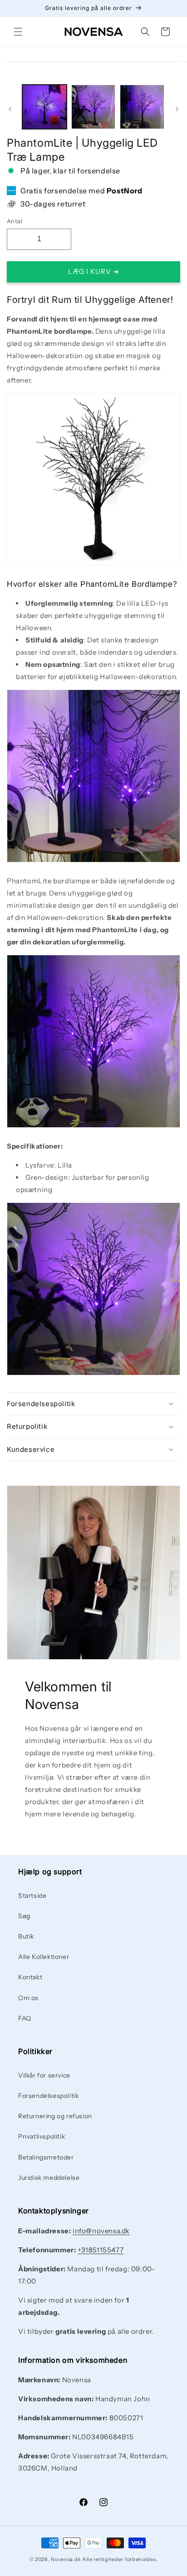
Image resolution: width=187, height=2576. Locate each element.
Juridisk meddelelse (49, 2178)
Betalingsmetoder (46, 2157)
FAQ (25, 2018)
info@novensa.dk (101, 2231)
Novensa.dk (66, 2559)
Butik (26, 1936)
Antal (15, 221)
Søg (24, 1916)
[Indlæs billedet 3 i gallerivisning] (142, 107)
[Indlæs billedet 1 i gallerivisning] (44, 107)
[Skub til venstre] (10, 109)
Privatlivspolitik (42, 2136)
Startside (32, 1896)
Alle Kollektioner (44, 1957)
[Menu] (18, 32)
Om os (28, 1998)
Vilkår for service (44, 2075)
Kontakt (30, 1977)
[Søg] (145, 32)
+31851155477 (101, 2250)
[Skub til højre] (177, 109)
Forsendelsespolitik (48, 2096)
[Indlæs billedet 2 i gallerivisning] (93, 107)
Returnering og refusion (55, 2116)
